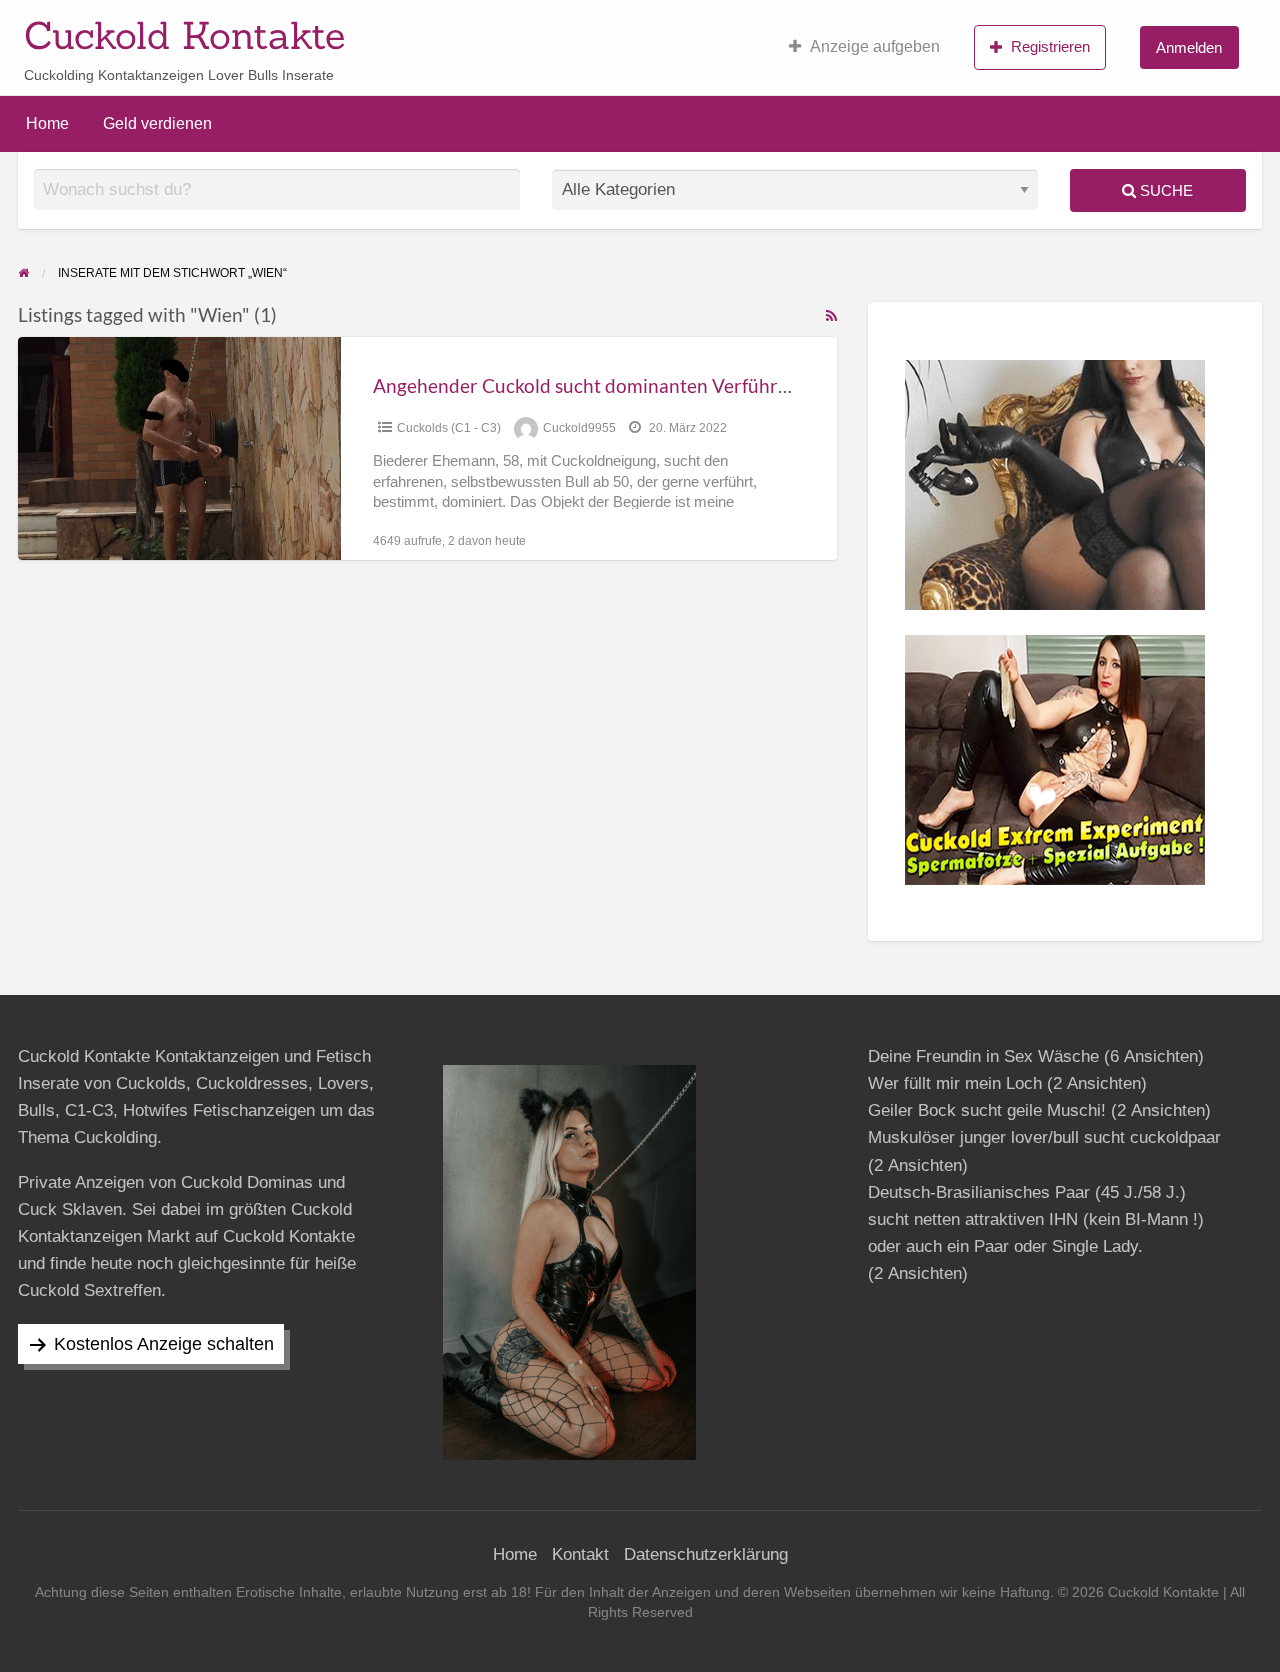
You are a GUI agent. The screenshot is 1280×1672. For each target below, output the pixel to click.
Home (47, 123)
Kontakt (580, 1554)
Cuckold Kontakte (184, 35)
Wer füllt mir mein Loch (955, 1083)
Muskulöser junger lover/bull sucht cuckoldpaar (1044, 1137)
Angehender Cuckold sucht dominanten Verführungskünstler (630, 385)
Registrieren (1050, 46)
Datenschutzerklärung (706, 1554)
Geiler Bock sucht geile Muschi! (987, 1110)
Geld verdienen (157, 123)
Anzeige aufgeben (875, 46)
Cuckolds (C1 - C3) (449, 428)
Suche (1164, 190)
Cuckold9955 (579, 428)
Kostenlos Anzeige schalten (164, 1344)
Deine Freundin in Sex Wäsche (983, 1056)
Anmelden (1189, 47)
